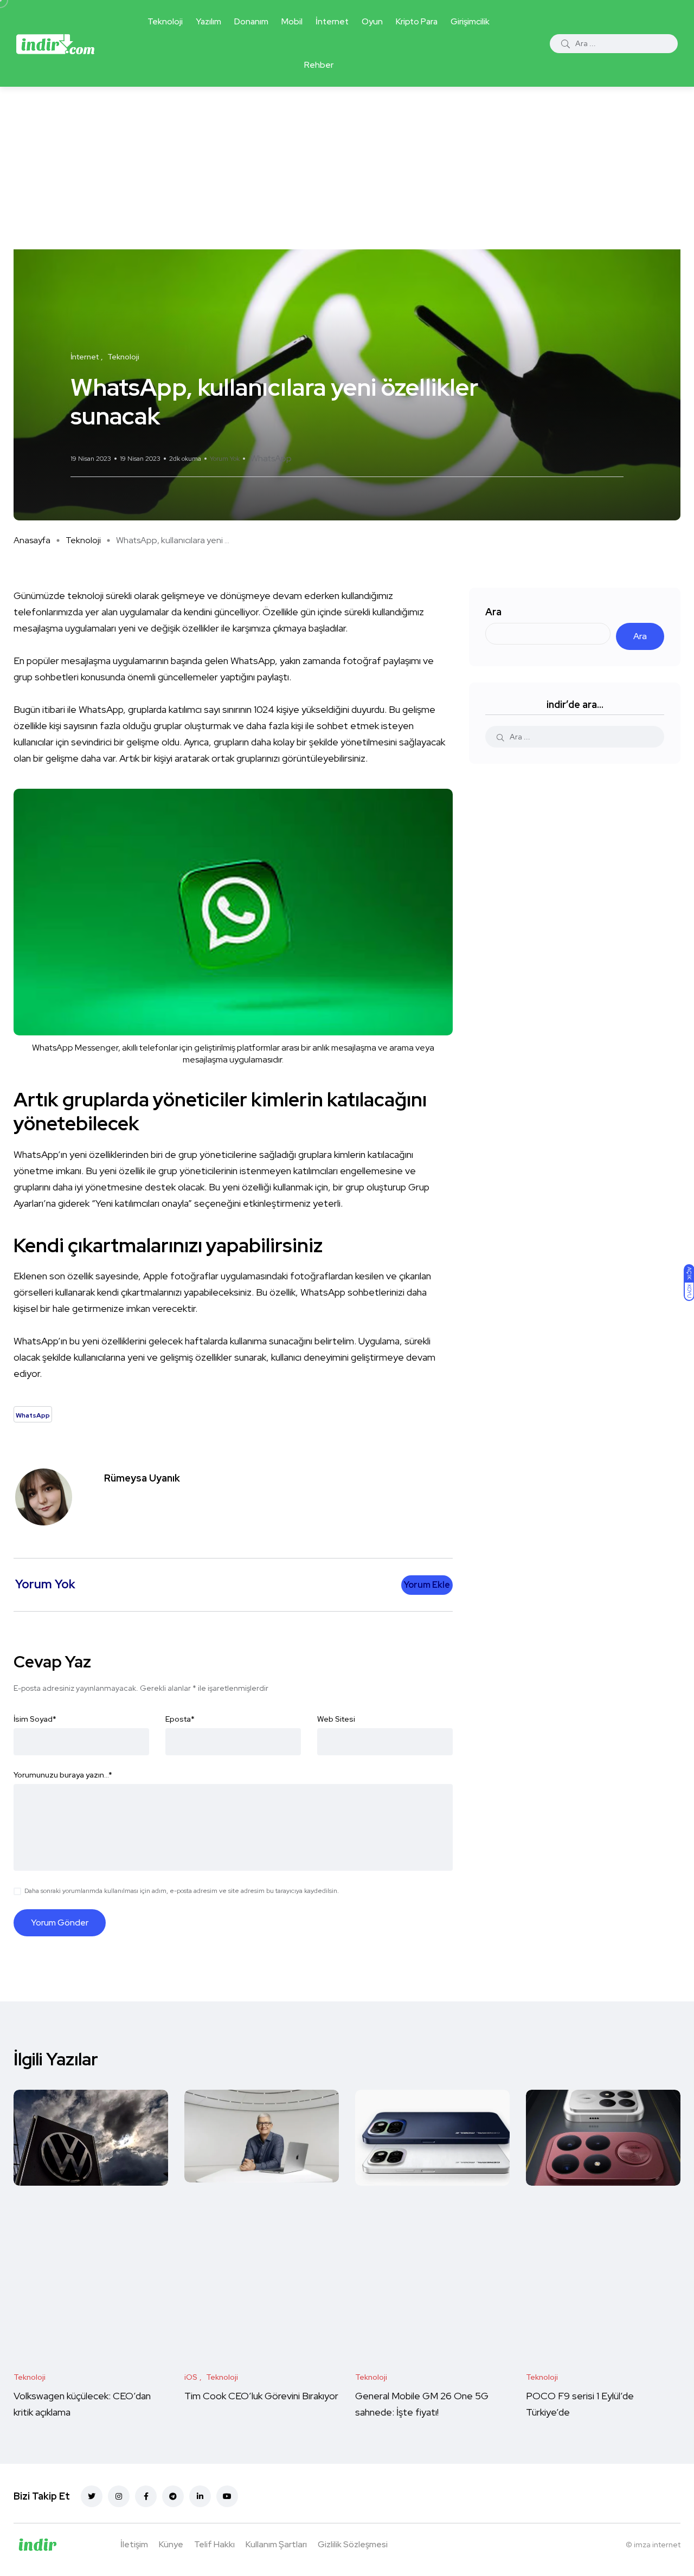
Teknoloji (165, 21)
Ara (493, 612)
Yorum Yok (225, 459)
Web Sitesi (336, 1719)
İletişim (134, 2544)
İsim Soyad (35, 1719)
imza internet (657, 2545)
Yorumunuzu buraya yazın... (63, 1775)
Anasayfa (32, 540)
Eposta (180, 1719)
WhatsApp (271, 458)
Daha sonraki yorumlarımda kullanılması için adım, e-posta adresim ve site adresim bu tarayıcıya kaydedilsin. (182, 1891)
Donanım (251, 21)
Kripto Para (417, 21)
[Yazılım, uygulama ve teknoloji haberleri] (55, 43)
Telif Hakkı (214, 2544)
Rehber (319, 65)
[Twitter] (92, 2496)
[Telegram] (173, 2496)
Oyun (372, 21)
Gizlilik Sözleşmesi (353, 2544)
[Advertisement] (347, 168)
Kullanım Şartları (276, 2544)
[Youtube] (227, 2496)
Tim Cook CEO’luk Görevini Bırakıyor (261, 2396)
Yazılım (208, 21)
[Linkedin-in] (200, 2496)
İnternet (332, 21)
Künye (171, 2544)
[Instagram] (119, 2496)
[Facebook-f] (146, 2496)
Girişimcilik (470, 21)
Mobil (292, 21)
